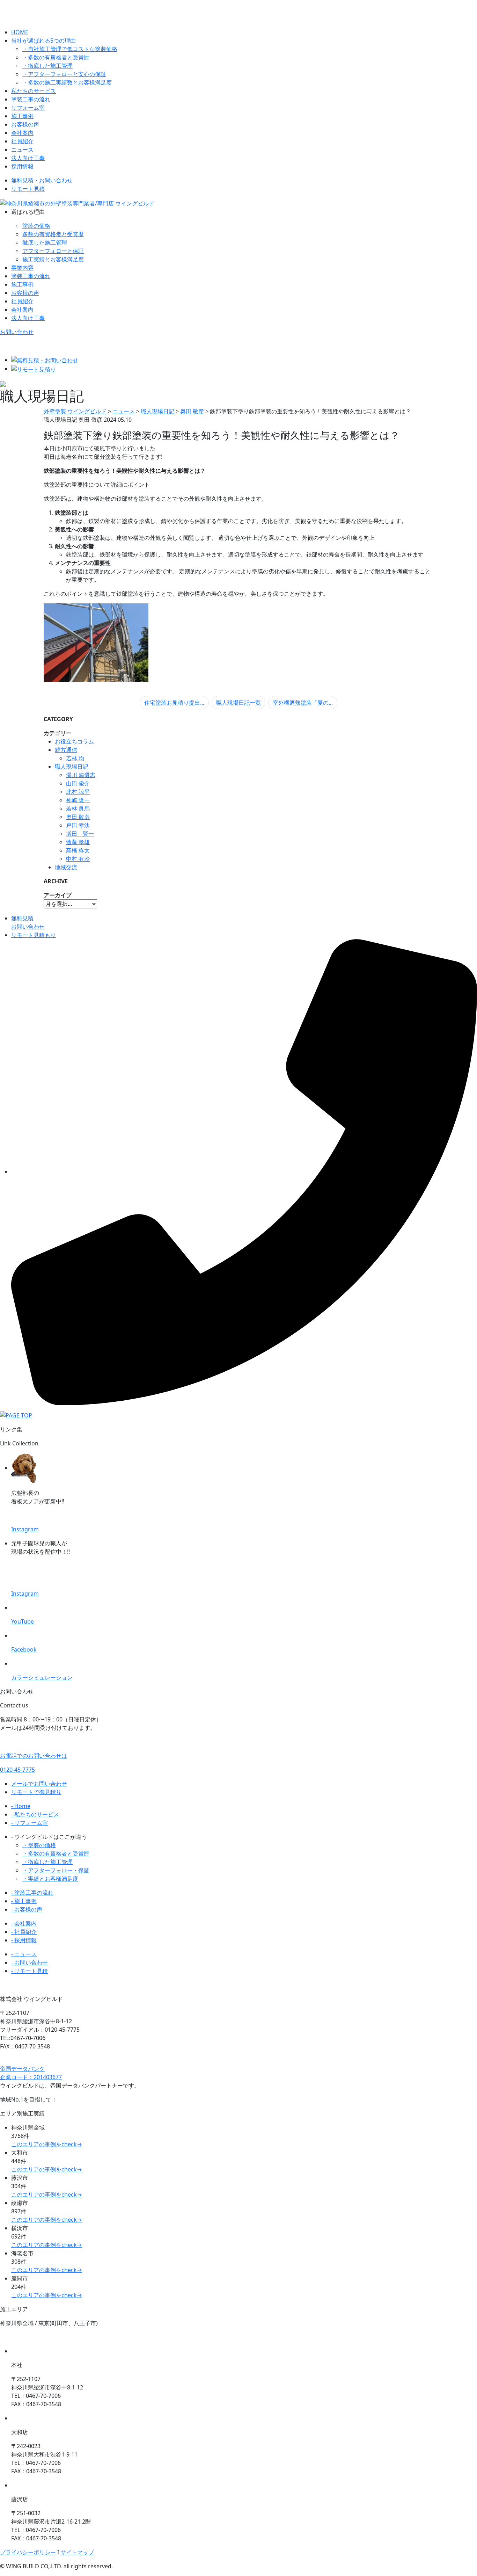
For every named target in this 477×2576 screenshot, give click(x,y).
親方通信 (66, 750)
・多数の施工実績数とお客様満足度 (67, 82)
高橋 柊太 (78, 850)
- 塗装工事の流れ (32, 1893)
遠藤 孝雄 (78, 842)
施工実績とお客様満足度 (53, 259)
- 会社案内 (24, 1923)
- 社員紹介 (24, 1932)
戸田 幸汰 (78, 825)
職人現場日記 (72, 767)
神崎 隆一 (78, 800)
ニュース (22, 150)
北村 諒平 (78, 792)
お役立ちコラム (74, 741)
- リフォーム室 (30, 1823)
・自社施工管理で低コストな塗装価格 (70, 49)
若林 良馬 (78, 808)
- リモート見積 (30, 1971)
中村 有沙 (78, 859)
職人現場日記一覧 (239, 703)
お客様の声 (25, 124)
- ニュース (24, 1954)
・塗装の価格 (39, 1845)
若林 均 (75, 758)
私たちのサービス (34, 91)
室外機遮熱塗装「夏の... (303, 703)
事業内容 (22, 268)
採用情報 (22, 166)
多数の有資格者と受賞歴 (53, 234)
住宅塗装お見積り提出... (174, 703)
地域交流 (66, 867)
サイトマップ (77, 2552)
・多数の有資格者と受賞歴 (56, 57)
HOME (20, 32)
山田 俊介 (78, 783)
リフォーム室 (28, 108)
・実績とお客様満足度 (50, 1879)
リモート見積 (28, 189)
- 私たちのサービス (35, 1814)
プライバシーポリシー (28, 2552)
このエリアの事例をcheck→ (47, 2144)
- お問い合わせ (30, 1962)
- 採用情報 (24, 1940)
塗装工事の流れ (31, 99)
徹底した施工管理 (45, 242)
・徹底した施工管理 (47, 66)
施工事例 (22, 116)
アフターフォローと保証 (53, 251)
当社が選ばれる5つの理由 (43, 41)
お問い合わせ (17, 332)
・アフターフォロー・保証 (56, 1870)
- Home (21, 1806)
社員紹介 (22, 141)
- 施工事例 (24, 1901)
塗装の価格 (36, 226)
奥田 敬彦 (78, 817)
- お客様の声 (27, 1909)
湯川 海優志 (81, 775)
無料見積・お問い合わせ (42, 180)
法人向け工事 (28, 158)
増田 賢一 (80, 834)
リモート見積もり (34, 935)
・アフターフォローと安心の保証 (64, 74)
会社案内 (22, 133)
